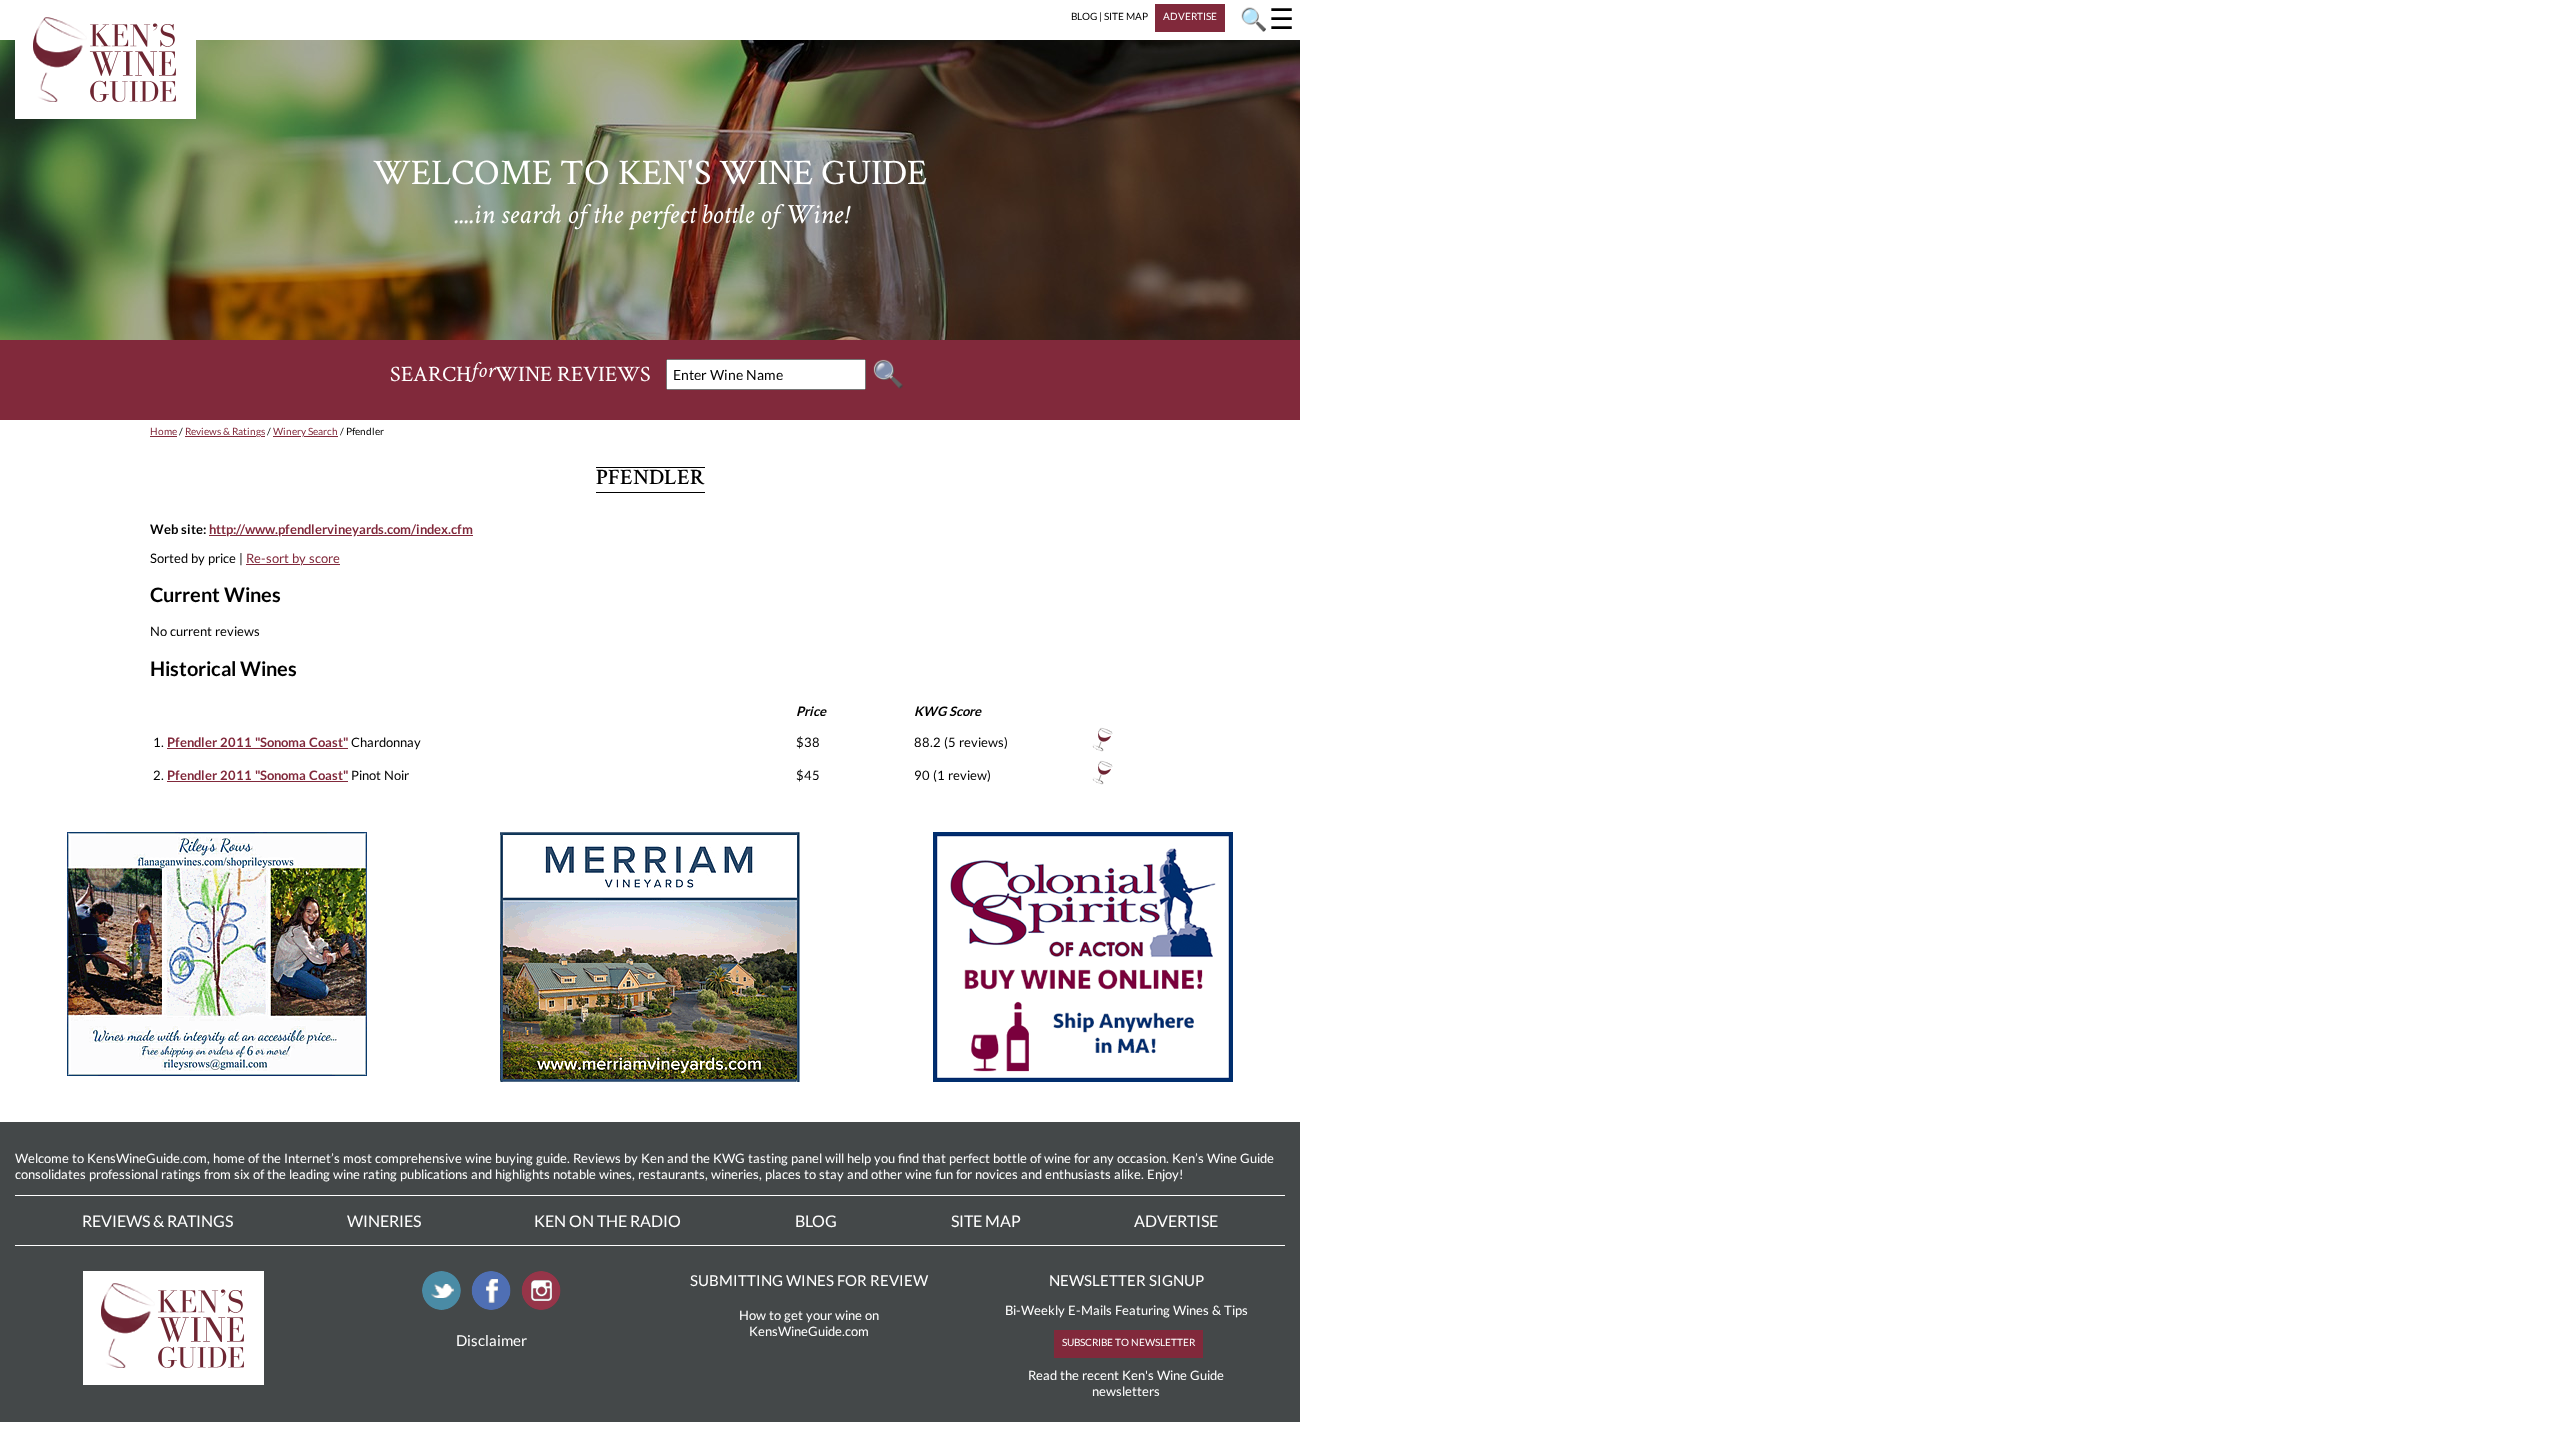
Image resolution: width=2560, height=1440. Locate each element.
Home (163, 431)
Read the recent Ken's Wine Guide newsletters (1126, 1383)
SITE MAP (1126, 16)
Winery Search (305, 431)
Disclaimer (491, 1340)
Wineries (384, 1220)
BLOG (1084, 16)
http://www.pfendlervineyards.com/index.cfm (341, 529)
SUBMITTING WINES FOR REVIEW (809, 1280)
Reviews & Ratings (225, 431)
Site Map (986, 1220)
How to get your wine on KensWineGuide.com (809, 1323)
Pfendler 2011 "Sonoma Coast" (257, 742)
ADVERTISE (1190, 16)
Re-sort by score (293, 558)
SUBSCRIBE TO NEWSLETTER (1128, 1342)
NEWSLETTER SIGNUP (1126, 1280)
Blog (816, 1220)
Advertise (1176, 1220)
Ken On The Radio (607, 1220)
